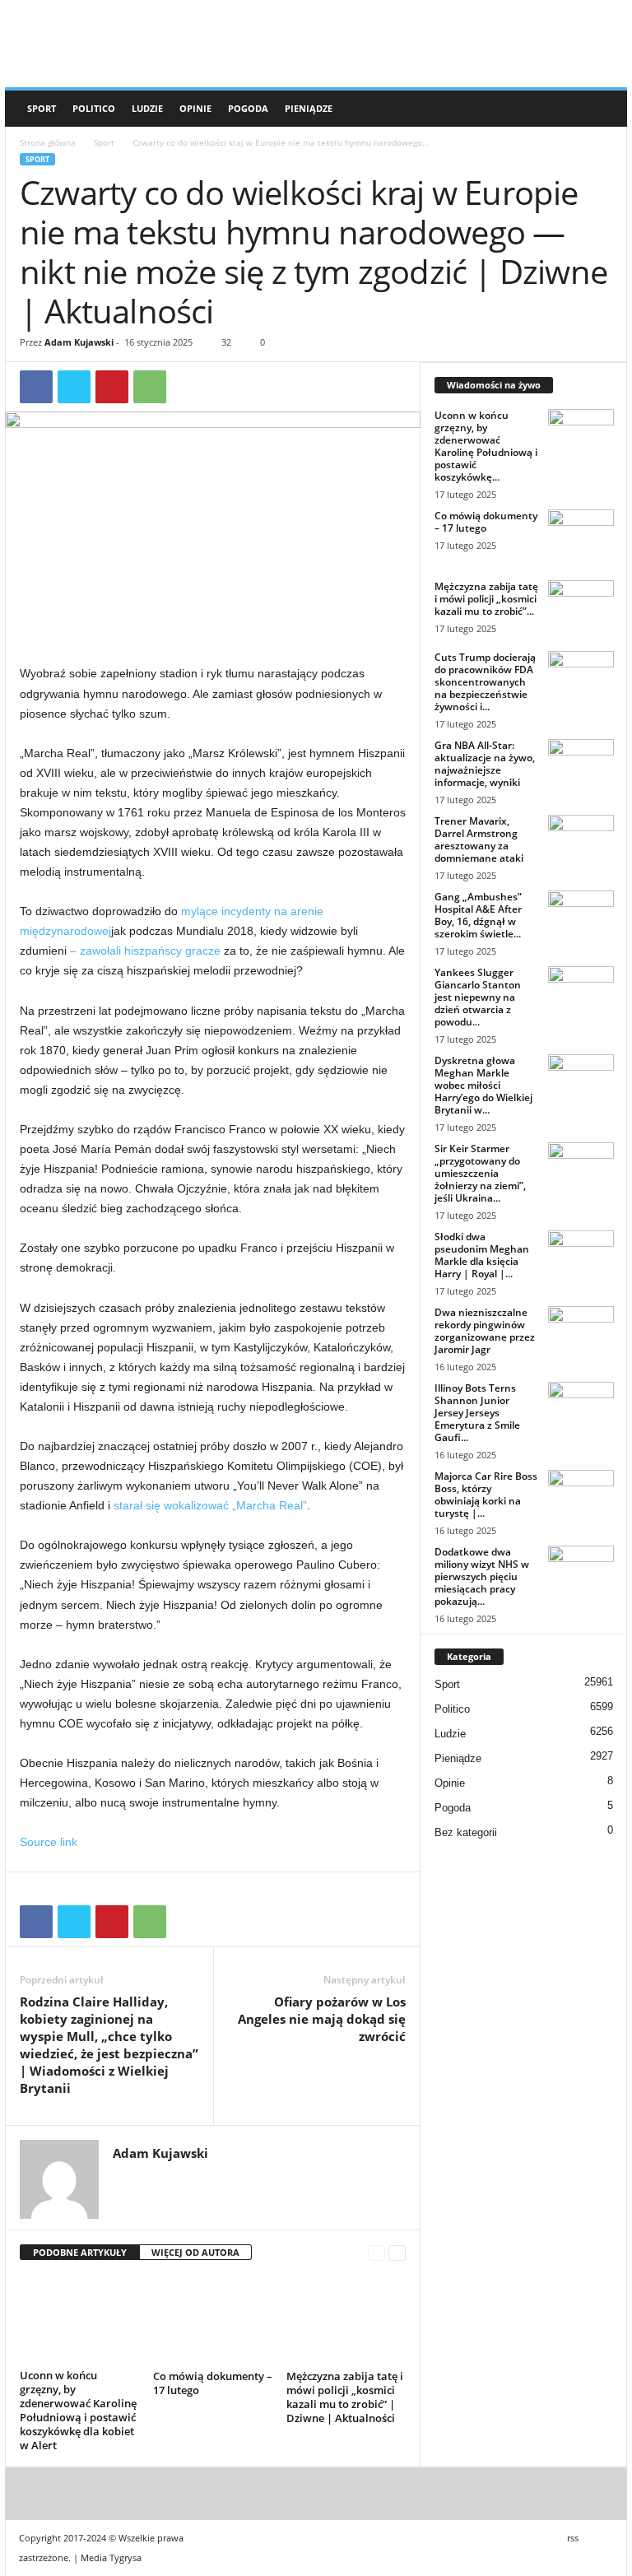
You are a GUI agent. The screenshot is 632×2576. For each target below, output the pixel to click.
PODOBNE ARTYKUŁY (80, 2252)
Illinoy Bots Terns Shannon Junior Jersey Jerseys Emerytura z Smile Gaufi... (477, 1413)
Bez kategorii (466, 1832)
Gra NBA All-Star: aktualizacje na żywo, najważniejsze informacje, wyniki (485, 764)
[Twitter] (74, 387)
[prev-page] (376, 2253)
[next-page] (397, 2253)
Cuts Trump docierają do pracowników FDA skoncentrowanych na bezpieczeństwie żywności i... (485, 682)
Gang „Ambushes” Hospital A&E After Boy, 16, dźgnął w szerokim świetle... (478, 915)
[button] (602, 109)
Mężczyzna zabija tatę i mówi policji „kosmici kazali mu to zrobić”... (486, 599)
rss (573, 2538)
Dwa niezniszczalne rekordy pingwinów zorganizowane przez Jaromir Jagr (485, 1331)
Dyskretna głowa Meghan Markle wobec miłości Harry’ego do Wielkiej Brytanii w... (483, 1085)
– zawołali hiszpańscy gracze (145, 951)
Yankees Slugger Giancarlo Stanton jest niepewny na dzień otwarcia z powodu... (478, 997)
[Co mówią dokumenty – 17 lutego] (213, 2319)
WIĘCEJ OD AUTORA (195, 2252)
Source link (49, 1842)
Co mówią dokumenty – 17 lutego (213, 2383)
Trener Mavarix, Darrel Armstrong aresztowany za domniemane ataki (479, 839)
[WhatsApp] (150, 387)
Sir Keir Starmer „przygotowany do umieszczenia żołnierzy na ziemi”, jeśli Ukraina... (480, 1173)
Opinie (195, 108)
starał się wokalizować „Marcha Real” (210, 1505)
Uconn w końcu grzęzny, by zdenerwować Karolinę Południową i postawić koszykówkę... (486, 446)
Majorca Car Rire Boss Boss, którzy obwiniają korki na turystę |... (486, 1495)
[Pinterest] (112, 387)
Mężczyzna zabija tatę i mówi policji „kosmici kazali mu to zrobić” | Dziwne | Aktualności (345, 2397)
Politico (94, 108)
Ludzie (147, 108)
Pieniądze (309, 108)
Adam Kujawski (79, 342)
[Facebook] (36, 387)
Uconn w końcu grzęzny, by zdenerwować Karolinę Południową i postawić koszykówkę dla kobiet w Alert (78, 2410)
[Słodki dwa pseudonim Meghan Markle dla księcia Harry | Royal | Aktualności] (581, 1255)
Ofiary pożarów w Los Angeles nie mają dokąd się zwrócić (322, 2019)
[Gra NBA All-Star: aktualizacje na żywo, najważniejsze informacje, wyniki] (581, 764)
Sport (42, 108)
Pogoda (248, 108)
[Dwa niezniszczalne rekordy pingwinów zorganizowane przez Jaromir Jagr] (581, 1331)
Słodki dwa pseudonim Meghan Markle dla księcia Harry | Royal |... (482, 1255)
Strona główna (48, 142)
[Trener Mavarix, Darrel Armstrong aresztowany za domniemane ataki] (581, 839)
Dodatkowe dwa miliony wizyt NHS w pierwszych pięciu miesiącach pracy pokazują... (482, 1576)
